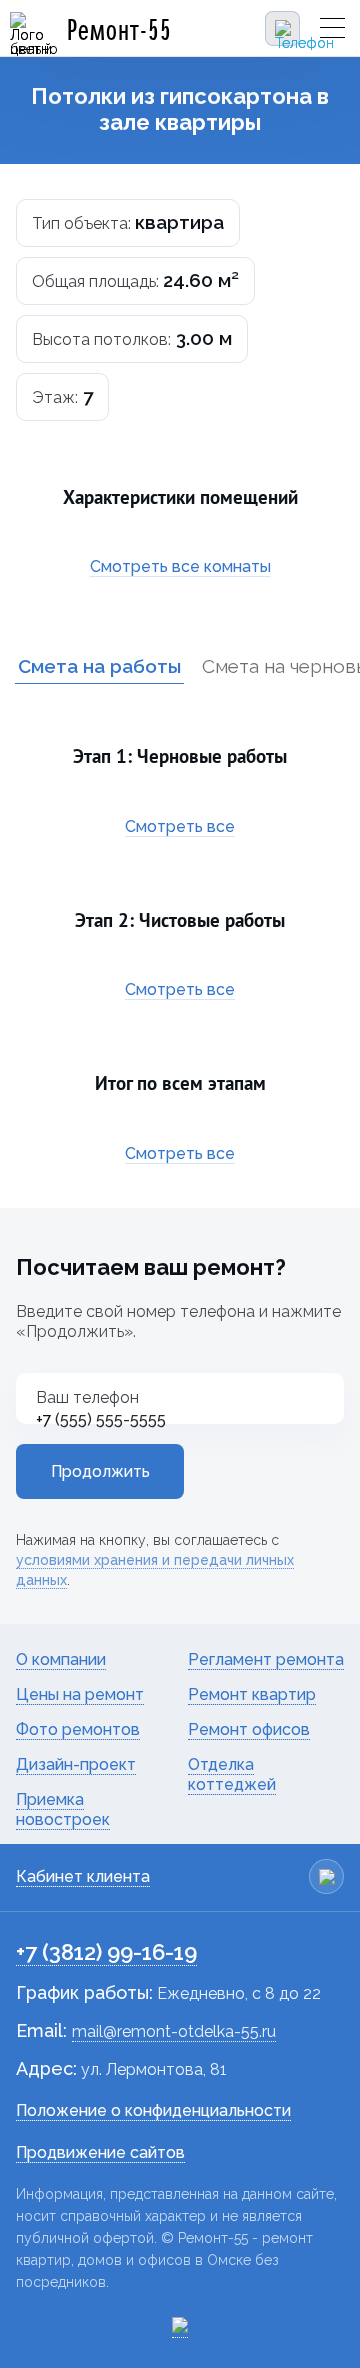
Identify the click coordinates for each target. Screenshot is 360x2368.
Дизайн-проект (76, 1764)
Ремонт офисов (249, 1729)
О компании (61, 1659)
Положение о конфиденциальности (153, 2110)
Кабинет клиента (83, 1876)
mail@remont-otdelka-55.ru (174, 2031)
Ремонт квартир (252, 1694)
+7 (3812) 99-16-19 (106, 1952)
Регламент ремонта (266, 1659)
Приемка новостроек (63, 1809)
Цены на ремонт (80, 1694)
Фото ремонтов (78, 1729)
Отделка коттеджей (232, 1774)
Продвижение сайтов (100, 2152)
